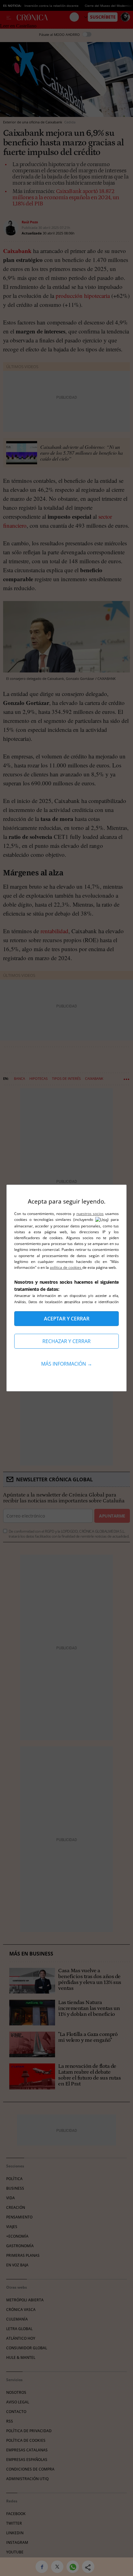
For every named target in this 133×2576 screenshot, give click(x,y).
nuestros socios (90, 1214)
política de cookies (66, 1267)
